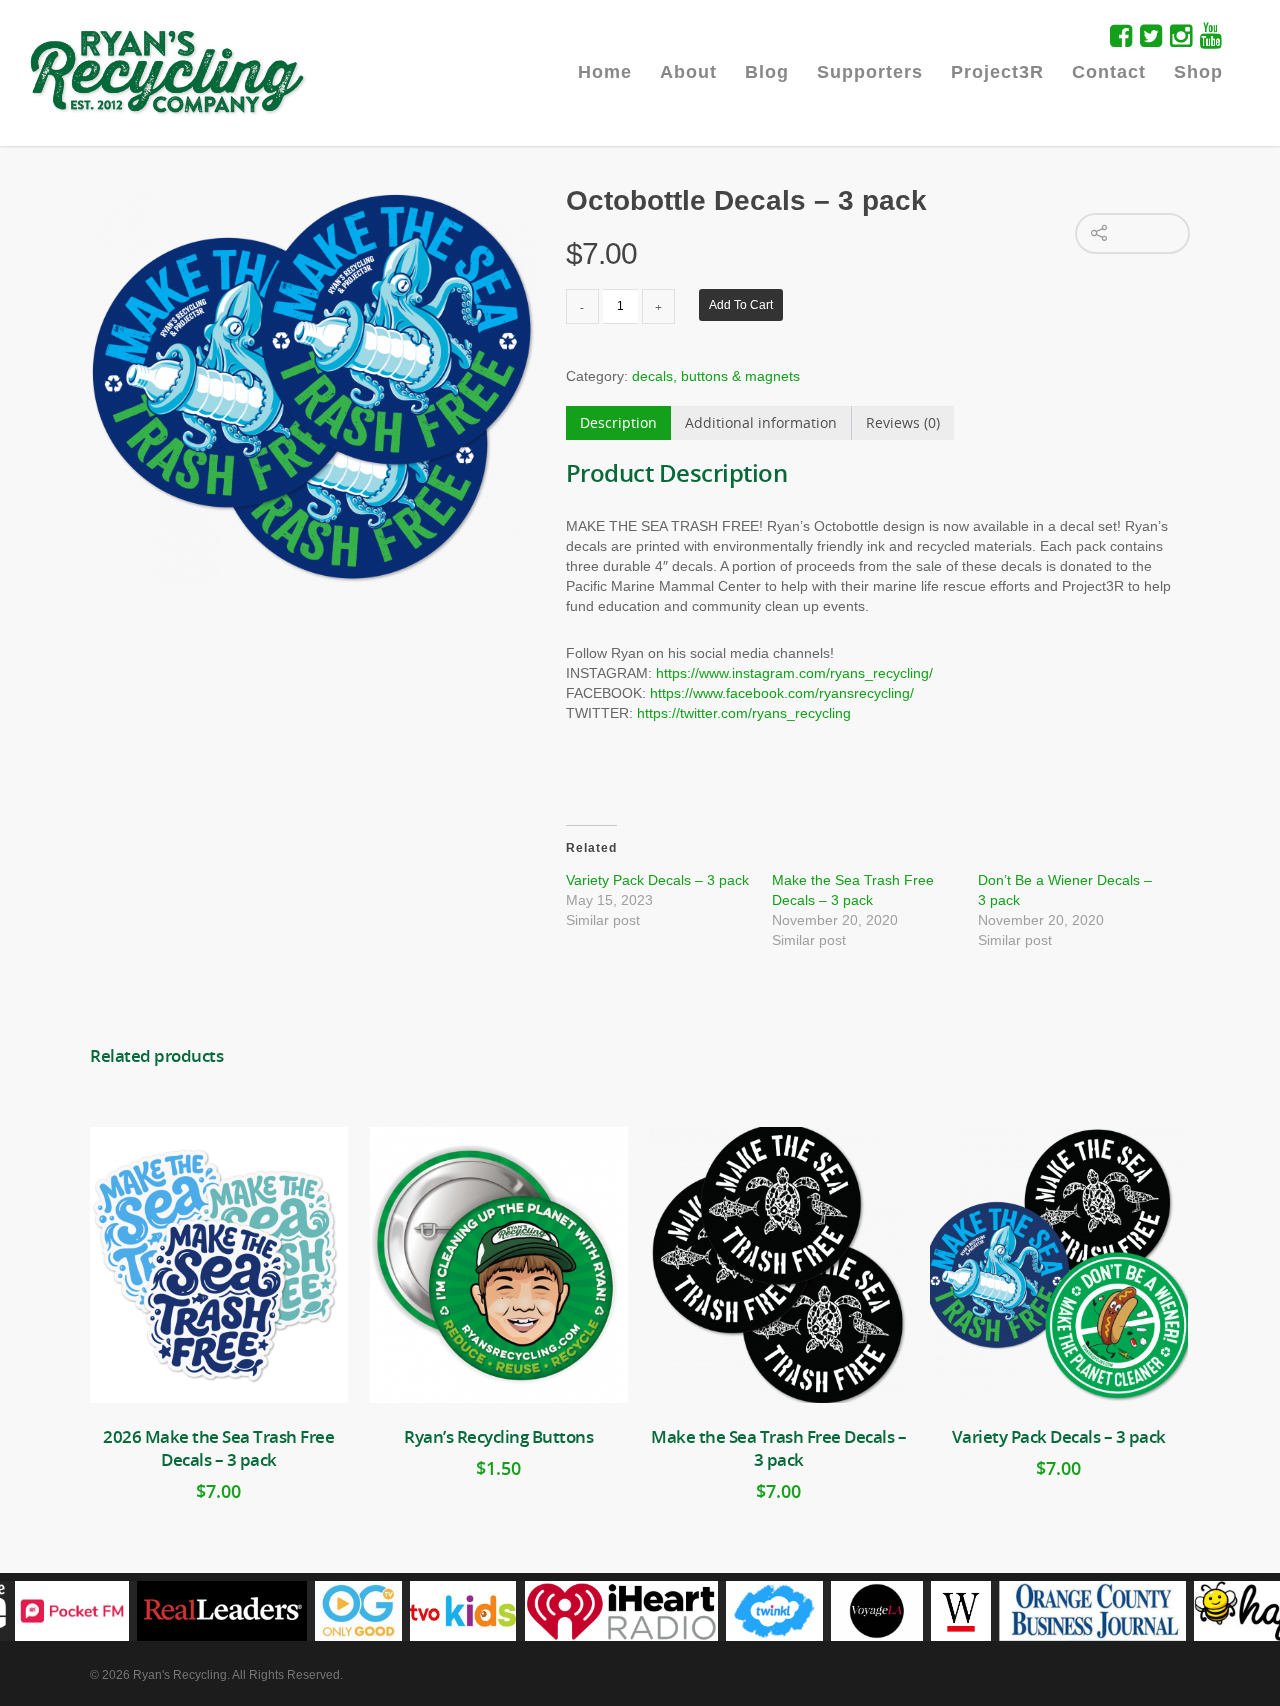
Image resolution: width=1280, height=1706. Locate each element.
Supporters (870, 72)
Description (618, 422)
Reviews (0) (903, 422)
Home (605, 72)
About (688, 72)
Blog (767, 72)
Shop (1198, 72)
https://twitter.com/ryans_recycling (744, 713)
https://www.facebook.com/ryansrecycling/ (782, 693)
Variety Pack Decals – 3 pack (657, 880)
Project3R (997, 72)
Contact (1109, 72)
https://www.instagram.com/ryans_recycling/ (794, 673)
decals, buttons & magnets (716, 376)
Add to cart (741, 305)
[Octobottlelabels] (313, 388)
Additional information (761, 422)
